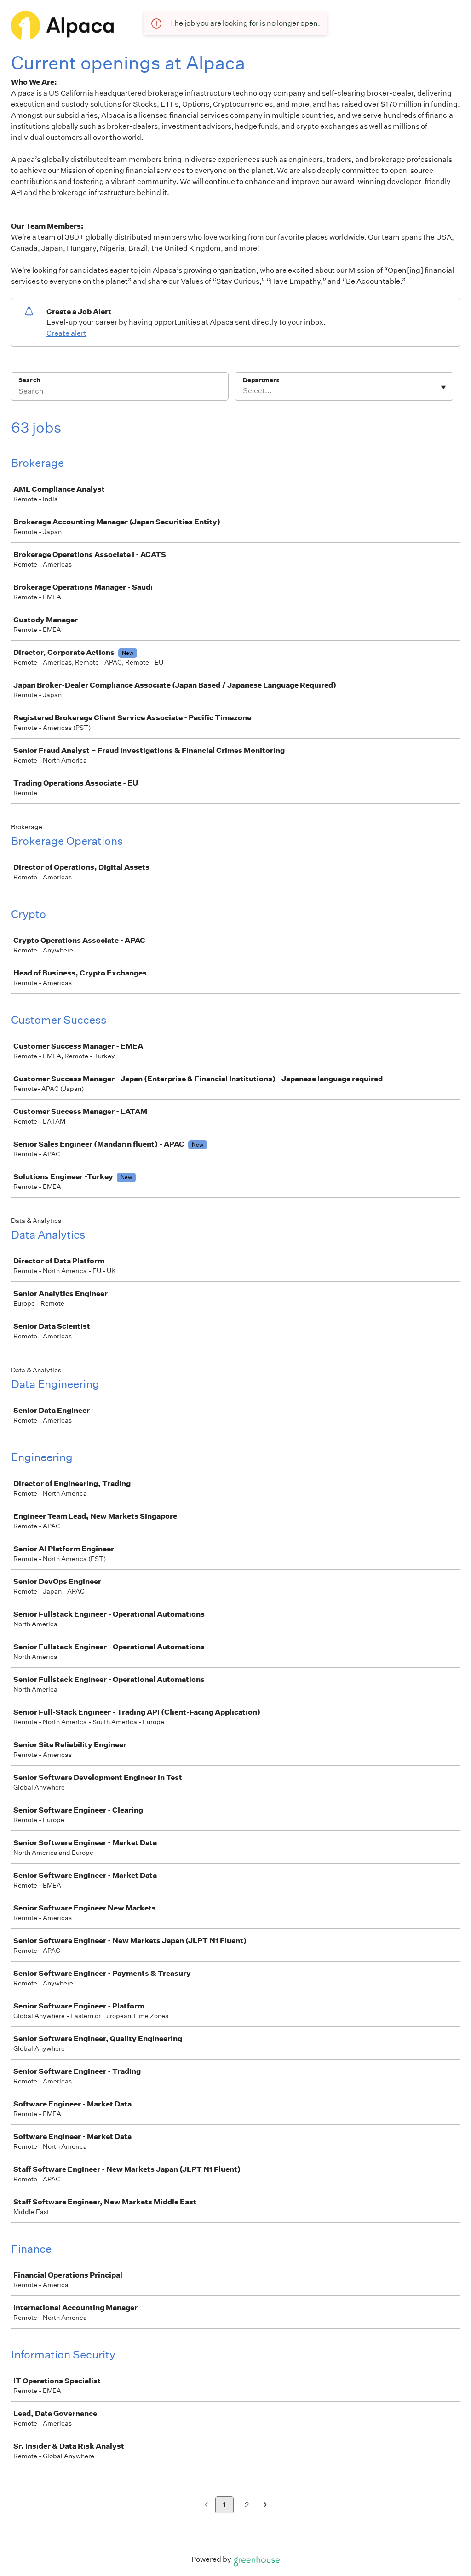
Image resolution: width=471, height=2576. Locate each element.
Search (29, 380)
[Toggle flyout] (443, 387)
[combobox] (244, 391)
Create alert (66, 333)
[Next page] (265, 2505)
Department (261, 380)
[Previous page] (206, 2505)
